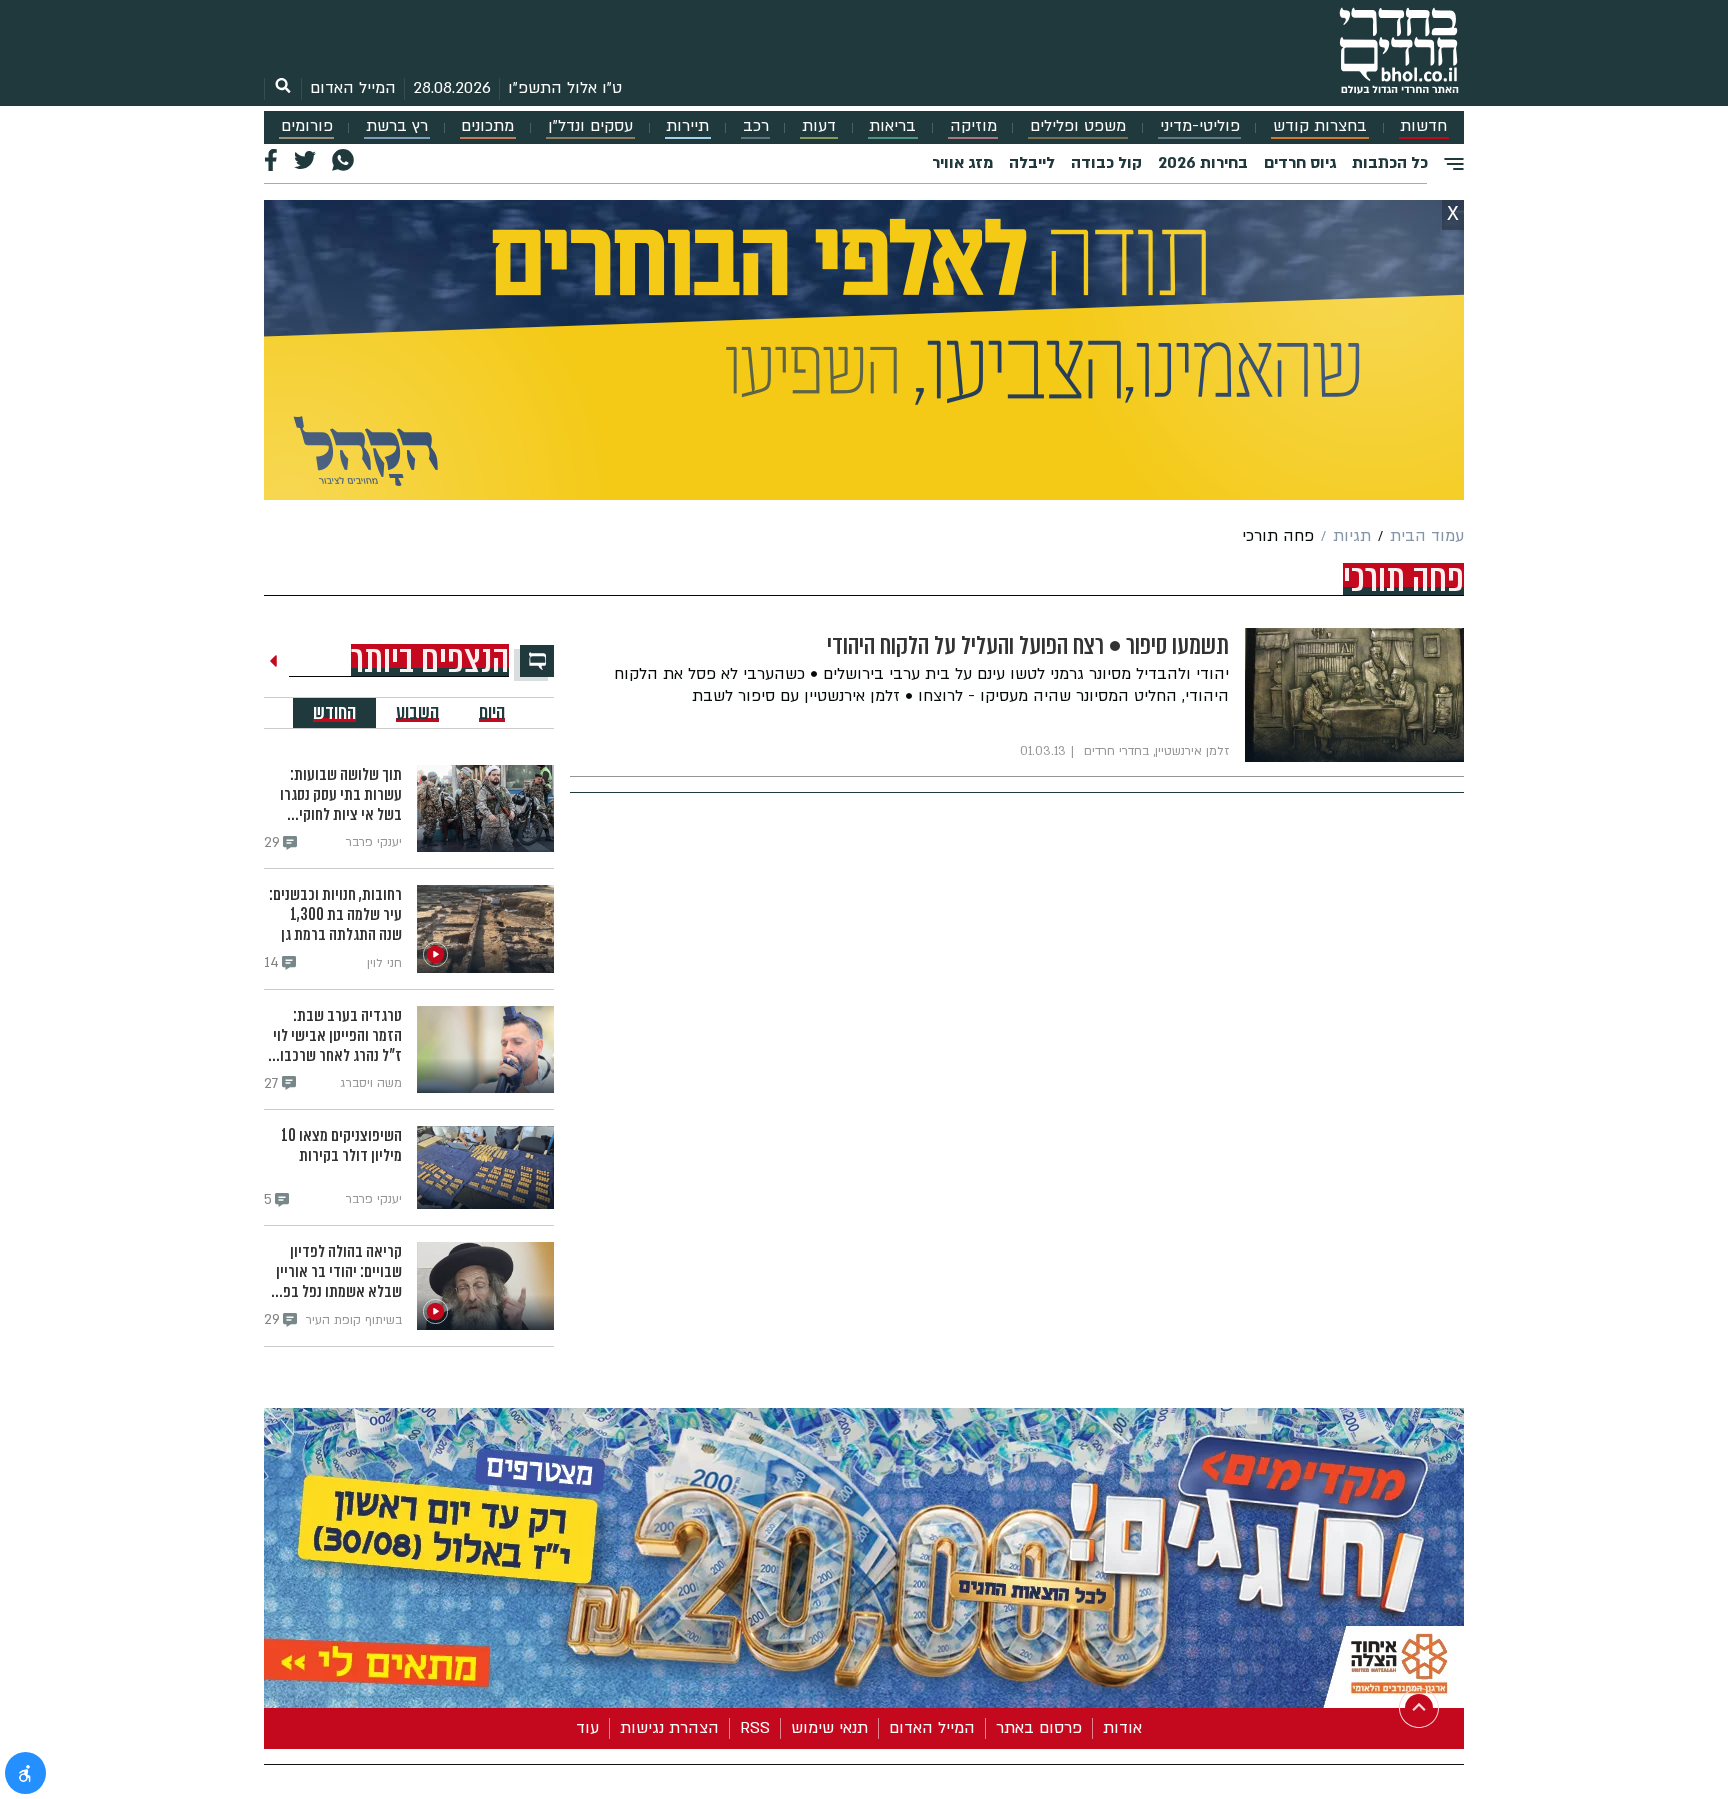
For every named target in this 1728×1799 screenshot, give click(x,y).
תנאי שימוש (829, 1728)
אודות (1122, 1728)
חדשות (1423, 126)
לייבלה (1032, 163)
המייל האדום (353, 88)
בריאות (892, 126)
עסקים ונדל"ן (590, 126)
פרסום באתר (1039, 1728)
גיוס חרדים (1300, 163)
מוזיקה (973, 126)
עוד (587, 1728)
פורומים (307, 126)
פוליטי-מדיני (1200, 126)
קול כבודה (1106, 163)
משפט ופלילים (1078, 126)
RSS (755, 1728)
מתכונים (487, 126)
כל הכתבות (1390, 163)
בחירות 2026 (1203, 163)
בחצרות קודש (1320, 126)
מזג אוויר (962, 163)
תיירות (687, 126)
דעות (819, 126)
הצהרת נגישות (669, 1728)
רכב (756, 126)
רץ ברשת (397, 126)
